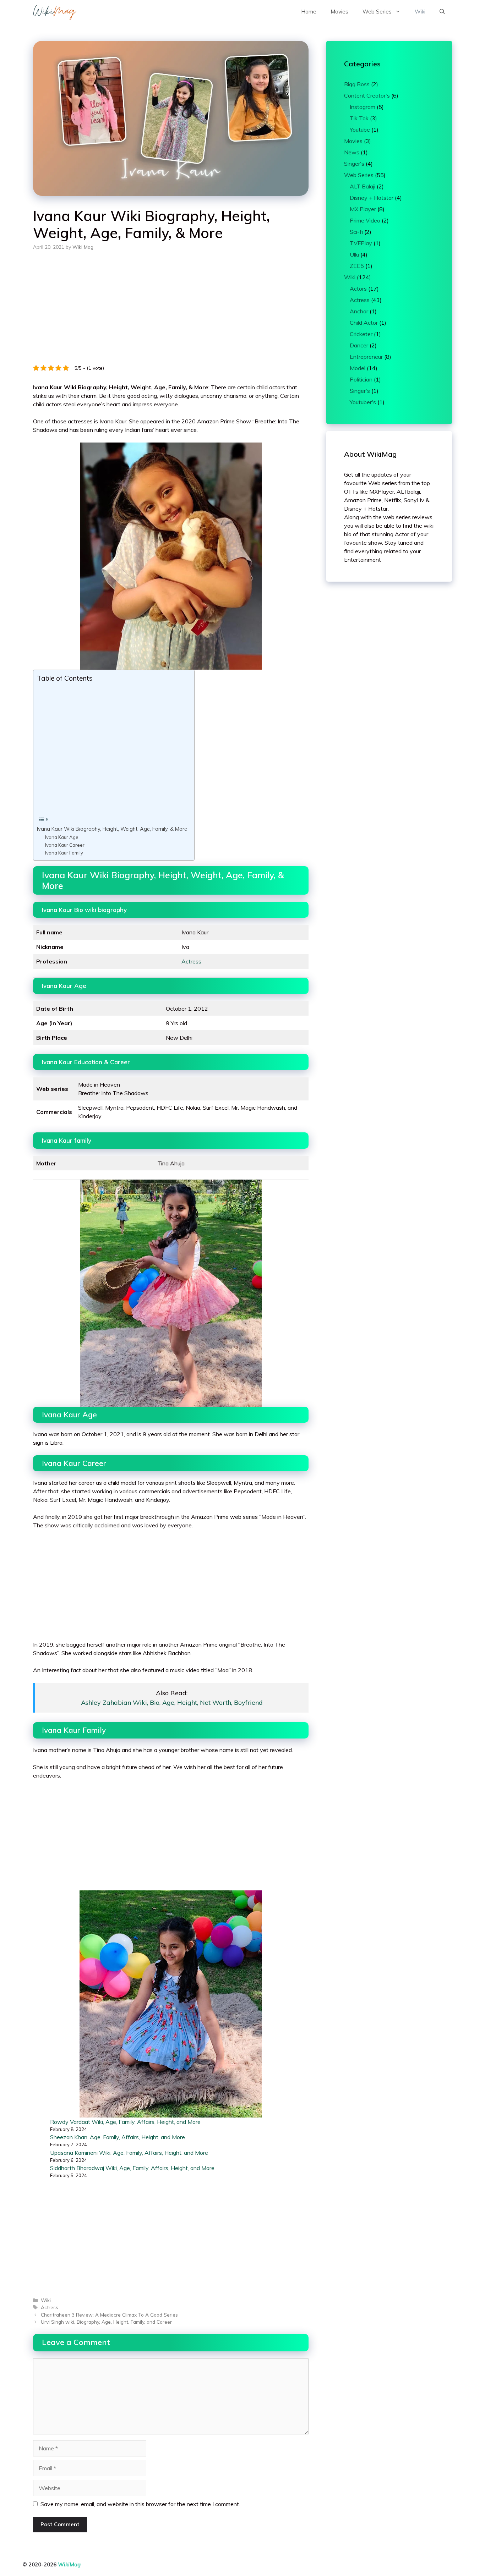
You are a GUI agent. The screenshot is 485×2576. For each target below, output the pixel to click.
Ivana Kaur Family (64, 853)
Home (309, 12)
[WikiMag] (55, 12)
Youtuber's (363, 402)
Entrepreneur (366, 357)
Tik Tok (359, 118)
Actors (358, 289)
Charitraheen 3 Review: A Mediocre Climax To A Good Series (109, 2315)
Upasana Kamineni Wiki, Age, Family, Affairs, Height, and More (129, 2153)
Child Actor (364, 323)
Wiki (420, 12)
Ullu (354, 254)
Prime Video (365, 220)
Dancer (359, 345)
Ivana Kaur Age (62, 837)
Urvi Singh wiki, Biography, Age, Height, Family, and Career (106, 2322)
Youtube (360, 130)
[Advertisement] (171, 312)
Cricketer (361, 334)
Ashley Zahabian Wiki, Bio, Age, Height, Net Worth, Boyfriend (172, 1702)
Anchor (359, 311)
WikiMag (69, 2564)
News (352, 152)
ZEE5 (357, 266)
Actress (191, 961)
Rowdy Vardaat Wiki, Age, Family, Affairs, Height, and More (125, 2122)
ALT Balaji (363, 186)
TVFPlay (361, 243)
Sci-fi (356, 232)
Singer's (354, 164)
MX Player (363, 209)
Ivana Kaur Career (65, 845)
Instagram (363, 107)
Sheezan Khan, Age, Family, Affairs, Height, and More (118, 2137)
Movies (339, 12)
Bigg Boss (357, 84)
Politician (361, 379)
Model (358, 368)
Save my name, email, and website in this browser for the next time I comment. (140, 2504)
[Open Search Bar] (442, 12)
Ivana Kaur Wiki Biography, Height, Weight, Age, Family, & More (112, 829)
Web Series (377, 12)
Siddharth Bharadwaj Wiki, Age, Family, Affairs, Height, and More (132, 2168)
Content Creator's (367, 95)
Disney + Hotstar (372, 198)
